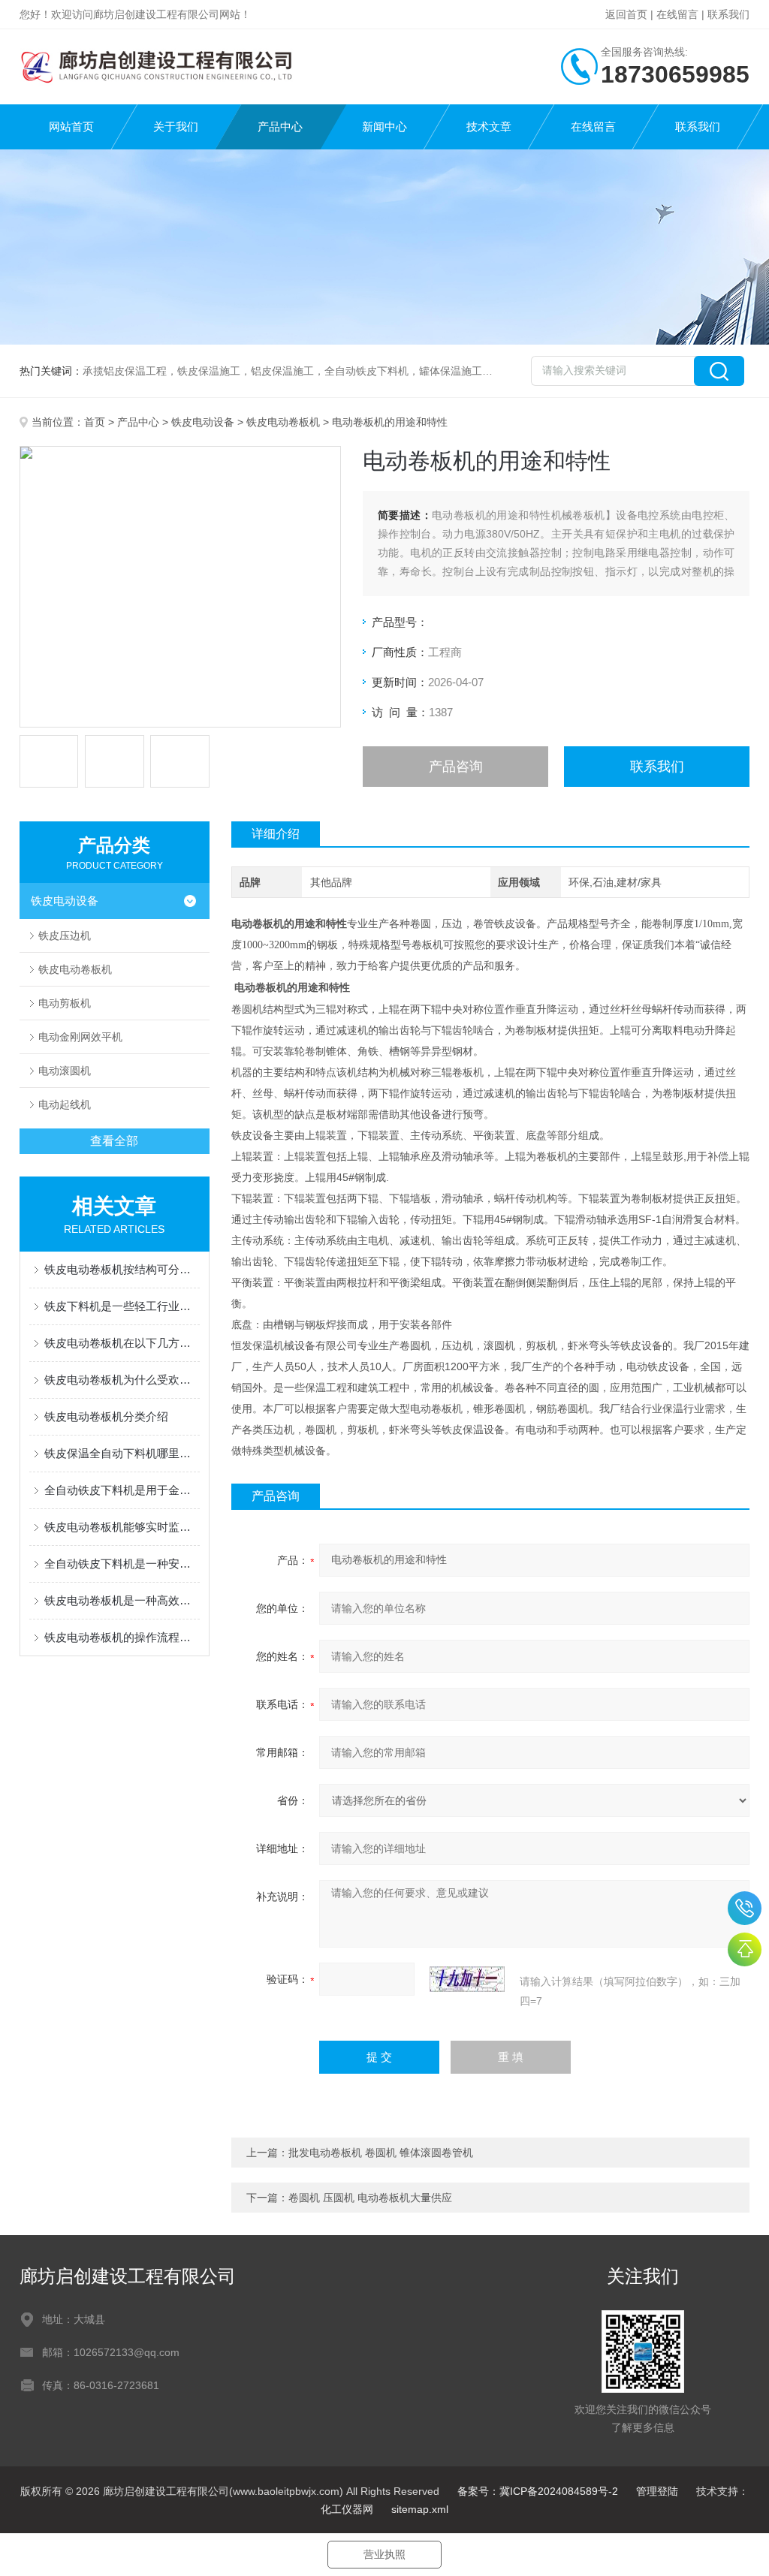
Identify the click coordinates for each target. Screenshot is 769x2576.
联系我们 (728, 14)
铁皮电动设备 (203, 422)
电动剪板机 (65, 1003)
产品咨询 (456, 767)
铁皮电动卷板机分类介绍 (106, 1416)
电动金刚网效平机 (80, 1037)
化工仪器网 (347, 2509)
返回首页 (626, 14)
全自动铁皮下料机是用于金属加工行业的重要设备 (122, 1490)
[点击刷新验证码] (467, 1979)
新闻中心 (384, 127)
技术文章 (489, 127)
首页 (95, 422)
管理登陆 (657, 2491)
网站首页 (71, 127)
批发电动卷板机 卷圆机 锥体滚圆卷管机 (381, 2153)
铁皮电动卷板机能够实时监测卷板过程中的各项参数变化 (122, 1527)
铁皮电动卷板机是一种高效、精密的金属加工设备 (122, 1600)
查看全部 (114, 1141)
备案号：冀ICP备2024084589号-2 (538, 2491)
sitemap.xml (420, 2509)
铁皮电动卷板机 (283, 422)
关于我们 (176, 127)
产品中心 (280, 127)
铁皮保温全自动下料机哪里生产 (122, 1453)
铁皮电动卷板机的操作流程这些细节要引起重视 (122, 1637)
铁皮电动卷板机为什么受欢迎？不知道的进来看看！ (122, 1380)
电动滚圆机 (65, 1071)
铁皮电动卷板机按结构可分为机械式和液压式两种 (122, 1269)
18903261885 (745, 1908)
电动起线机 (65, 1104)
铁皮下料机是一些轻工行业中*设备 (122, 1306)
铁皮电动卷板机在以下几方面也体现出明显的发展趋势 (122, 1343)
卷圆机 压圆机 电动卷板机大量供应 (370, 2198)
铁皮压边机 (65, 935)
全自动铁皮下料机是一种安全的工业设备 (122, 1564)
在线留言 (677, 14)
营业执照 (384, 2554)
